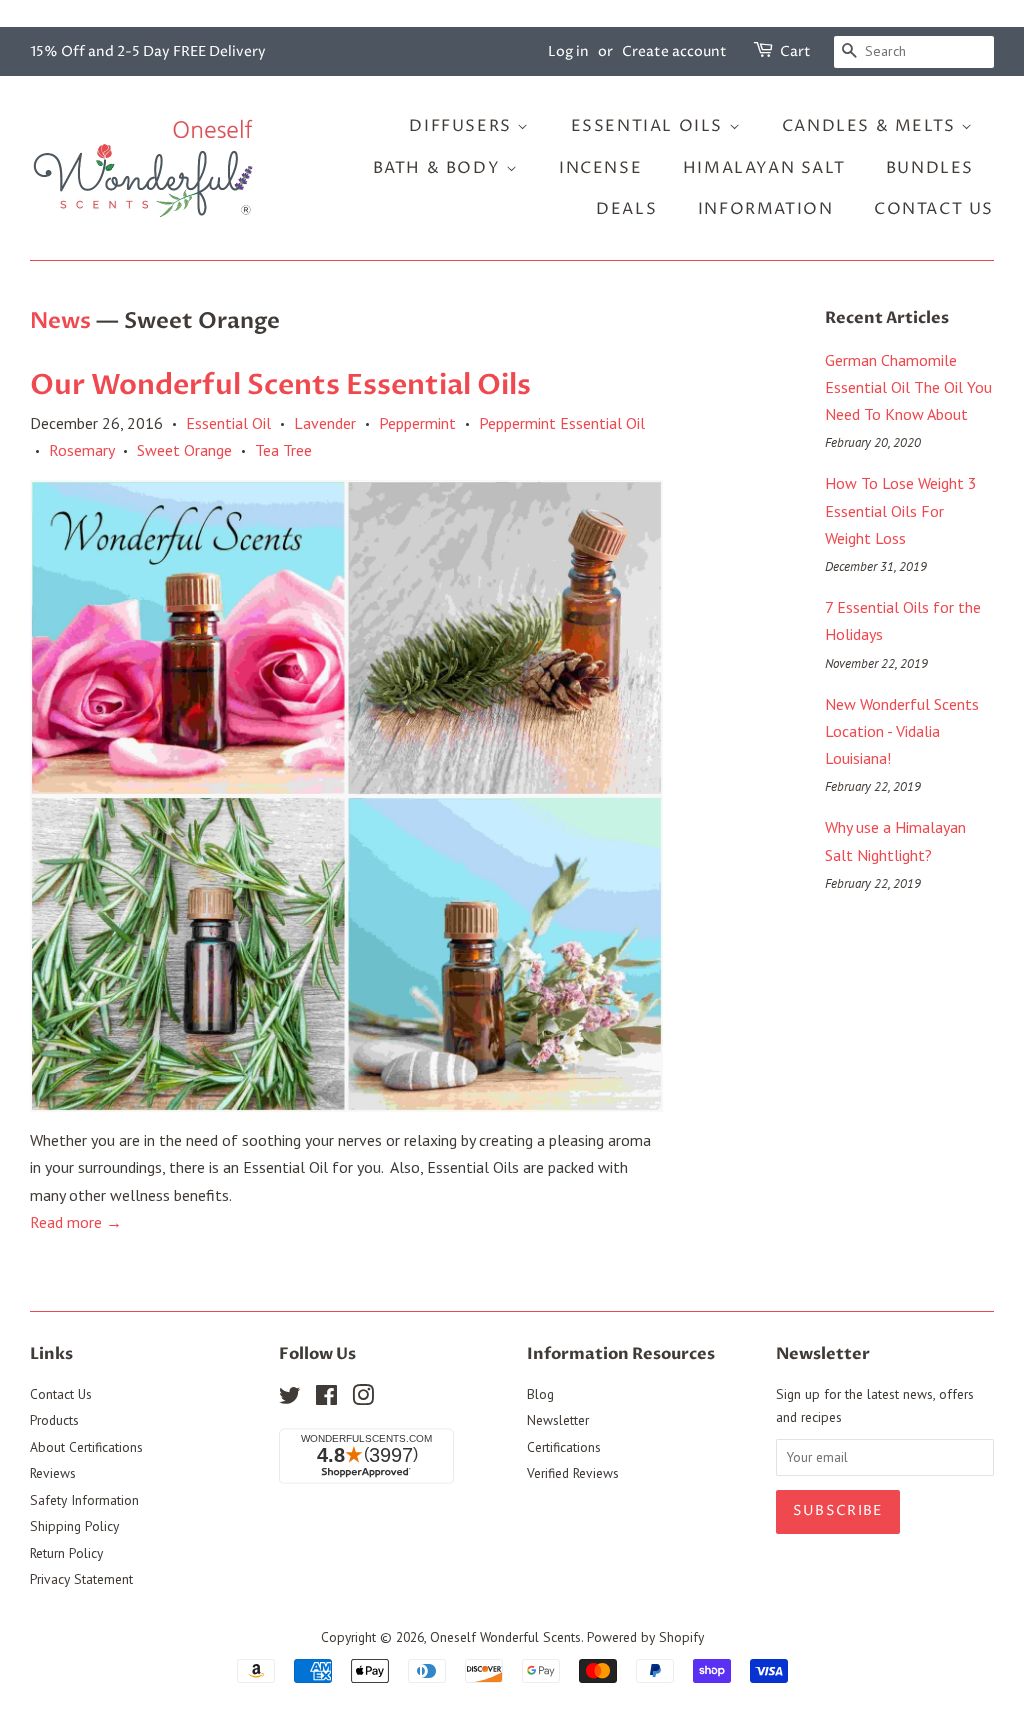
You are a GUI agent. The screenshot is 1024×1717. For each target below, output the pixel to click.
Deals (626, 209)
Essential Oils (650, 126)
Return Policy (66, 1553)
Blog (540, 1394)
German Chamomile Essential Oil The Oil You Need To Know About (908, 387)
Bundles (930, 168)
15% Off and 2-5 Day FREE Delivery (148, 51)
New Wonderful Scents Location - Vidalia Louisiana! (902, 731)
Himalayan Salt (764, 168)
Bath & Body (439, 168)
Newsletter (558, 1420)
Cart (795, 51)
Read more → (76, 1222)
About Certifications (86, 1447)
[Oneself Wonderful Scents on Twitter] (290, 1399)
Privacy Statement (81, 1579)
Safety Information (84, 1500)
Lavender (325, 423)
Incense (600, 168)
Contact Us (934, 209)
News (60, 321)
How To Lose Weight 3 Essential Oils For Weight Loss (901, 510)
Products (54, 1420)
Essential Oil (228, 423)
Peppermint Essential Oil (562, 423)
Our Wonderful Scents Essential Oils (280, 385)
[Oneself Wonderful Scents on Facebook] (326, 1399)
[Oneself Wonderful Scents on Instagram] (363, 1399)
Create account (674, 51)
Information (766, 209)
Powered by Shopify (645, 1637)
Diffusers (463, 126)
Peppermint (417, 423)
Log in (568, 51)
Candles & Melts (872, 126)
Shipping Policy (74, 1526)
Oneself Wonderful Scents (505, 1637)
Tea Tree (283, 450)
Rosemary (81, 450)
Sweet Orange (184, 450)
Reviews (53, 1473)
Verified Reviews (573, 1473)
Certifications (564, 1447)
